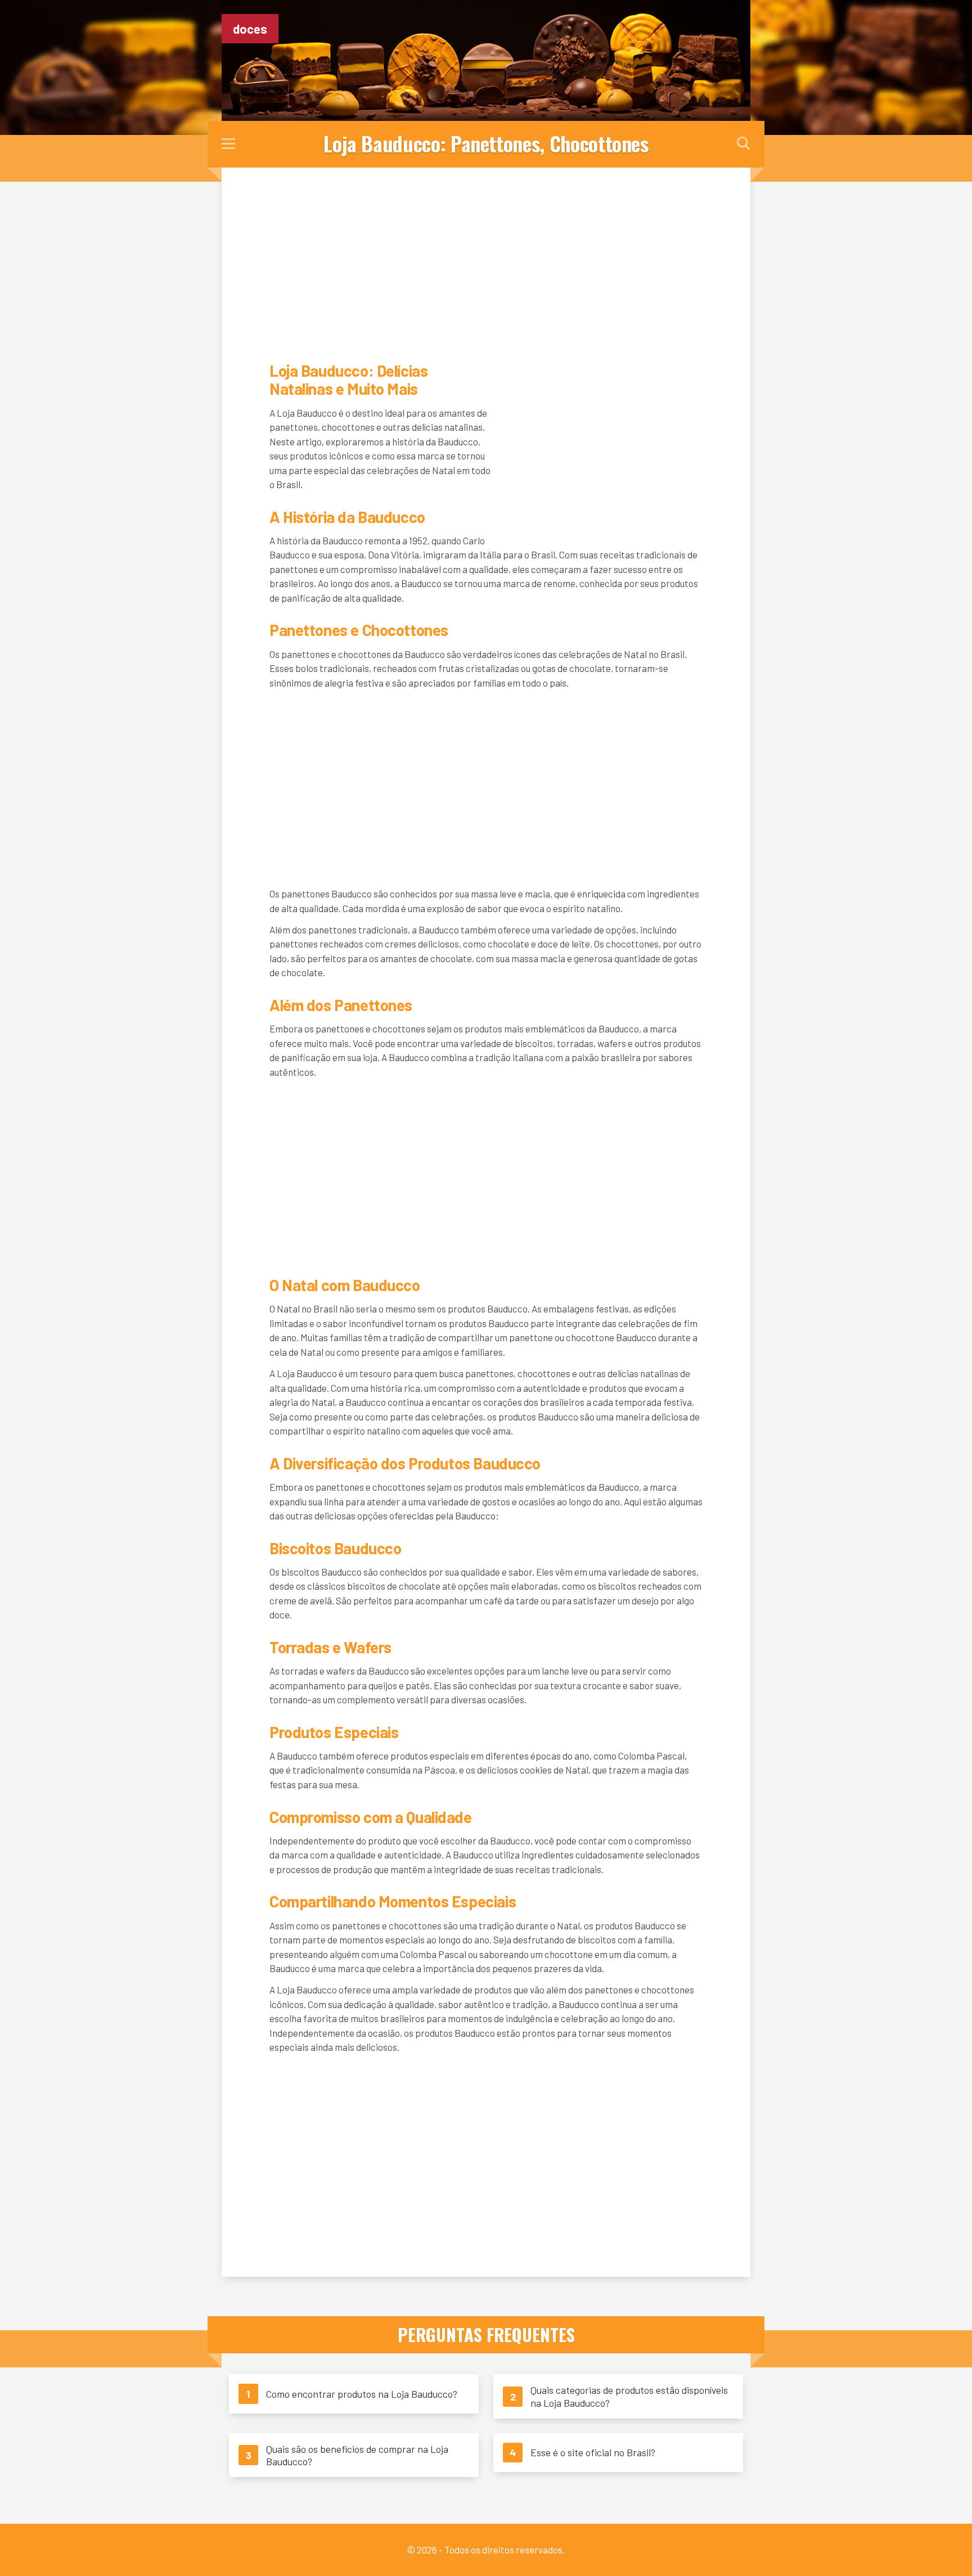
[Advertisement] (486, 263)
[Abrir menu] (228, 145)
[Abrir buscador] (744, 144)
